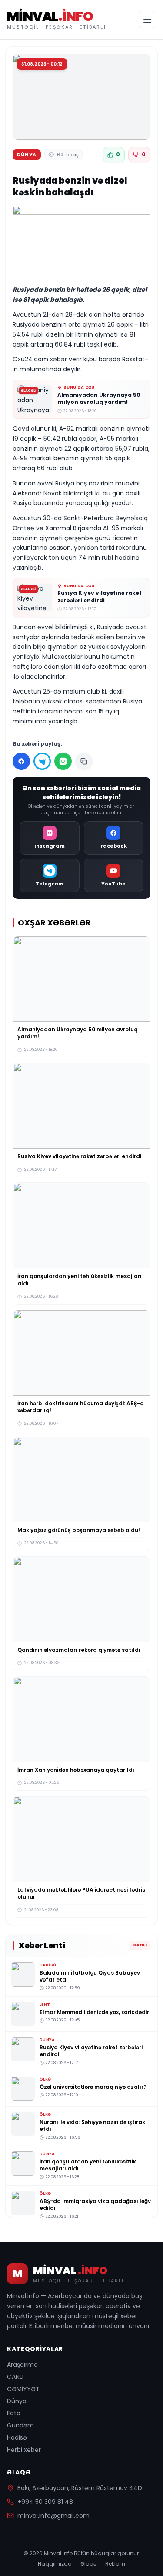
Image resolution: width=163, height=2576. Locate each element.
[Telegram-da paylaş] (42, 761)
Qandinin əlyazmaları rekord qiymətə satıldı (79, 1650)
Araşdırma (22, 2365)
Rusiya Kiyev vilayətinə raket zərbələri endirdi (100, 597)
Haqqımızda (55, 2564)
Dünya (17, 2401)
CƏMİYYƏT (23, 2389)
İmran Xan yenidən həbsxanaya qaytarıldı (76, 1770)
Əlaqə (88, 2564)
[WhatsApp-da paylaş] (63, 761)
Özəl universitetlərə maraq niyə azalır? (93, 2087)
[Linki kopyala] (84, 761)
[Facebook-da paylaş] (21, 761)
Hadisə (17, 2437)
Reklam (115, 2564)
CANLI (15, 2377)
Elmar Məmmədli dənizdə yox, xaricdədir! (95, 2012)
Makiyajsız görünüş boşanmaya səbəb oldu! (79, 1530)
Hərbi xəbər (24, 2450)
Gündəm (20, 2425)
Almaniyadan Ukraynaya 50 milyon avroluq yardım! (99, 399)
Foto (14, 2413)
